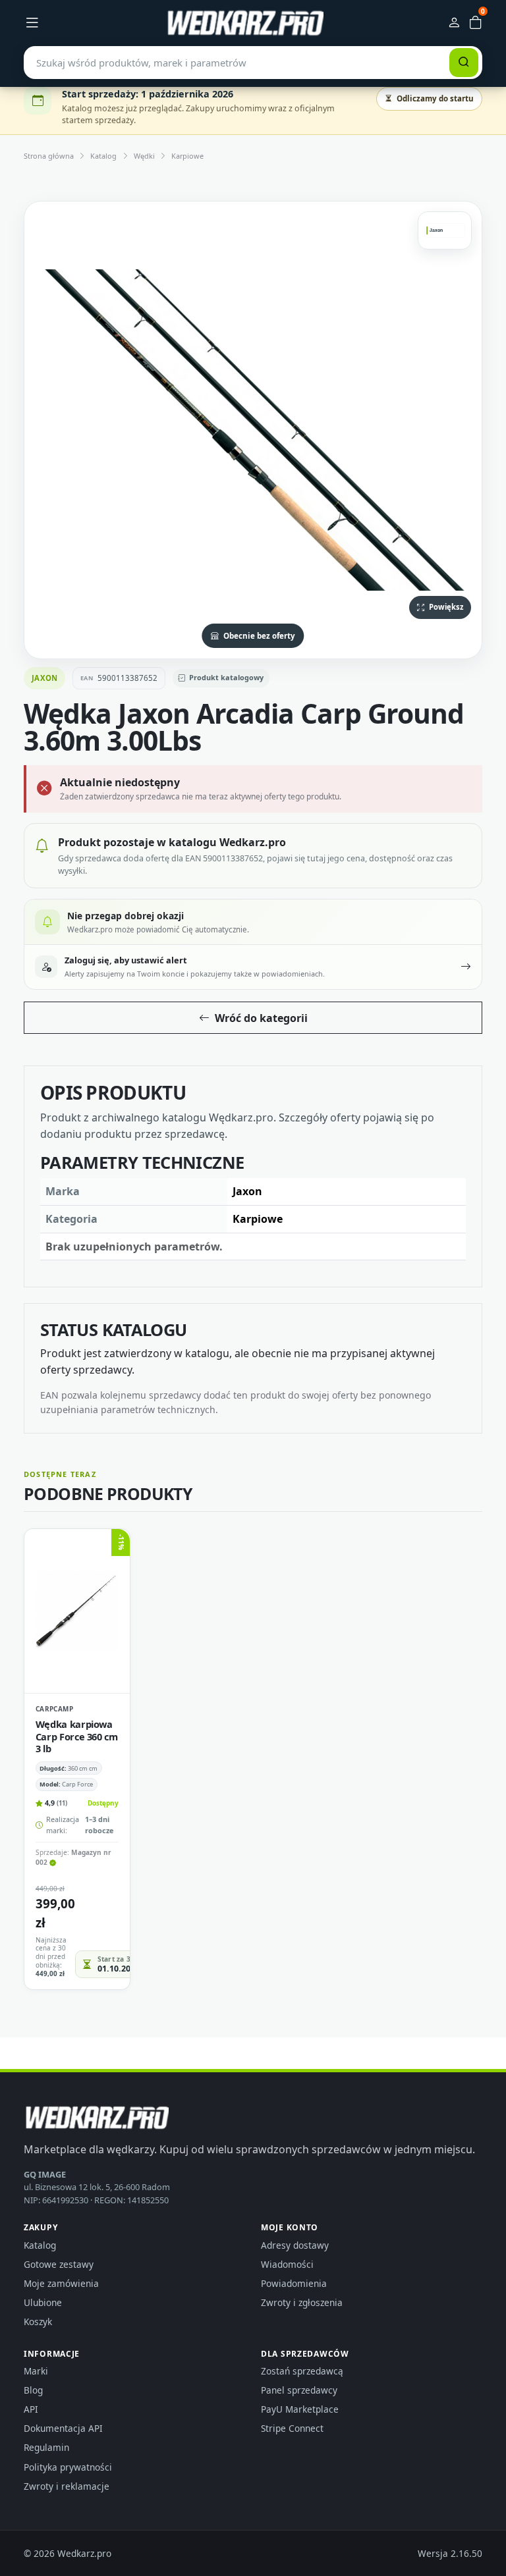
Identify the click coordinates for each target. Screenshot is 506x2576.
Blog (33, 2390)
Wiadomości (287, 2264)
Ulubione (43, 2302)
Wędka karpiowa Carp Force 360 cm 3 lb (77, 1736)
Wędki (144, 156)
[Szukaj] (464, 63)
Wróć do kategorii (261, 1018)
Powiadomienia (294, 2283)
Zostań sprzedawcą (302, 2371)
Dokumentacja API (63, 2428)
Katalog (103, 156)
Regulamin (46, 2447)
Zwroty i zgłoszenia (302, 2302)
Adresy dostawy (295, 2245)
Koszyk (38, 2321)
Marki (36, 2371)
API (31, 2409)
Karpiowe (187, 156)
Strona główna (49, 156)
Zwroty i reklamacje (67, 2486)
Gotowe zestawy (59, 2264)
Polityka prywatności (68, 2467)
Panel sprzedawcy (299, 2390)
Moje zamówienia (61, 2283)
